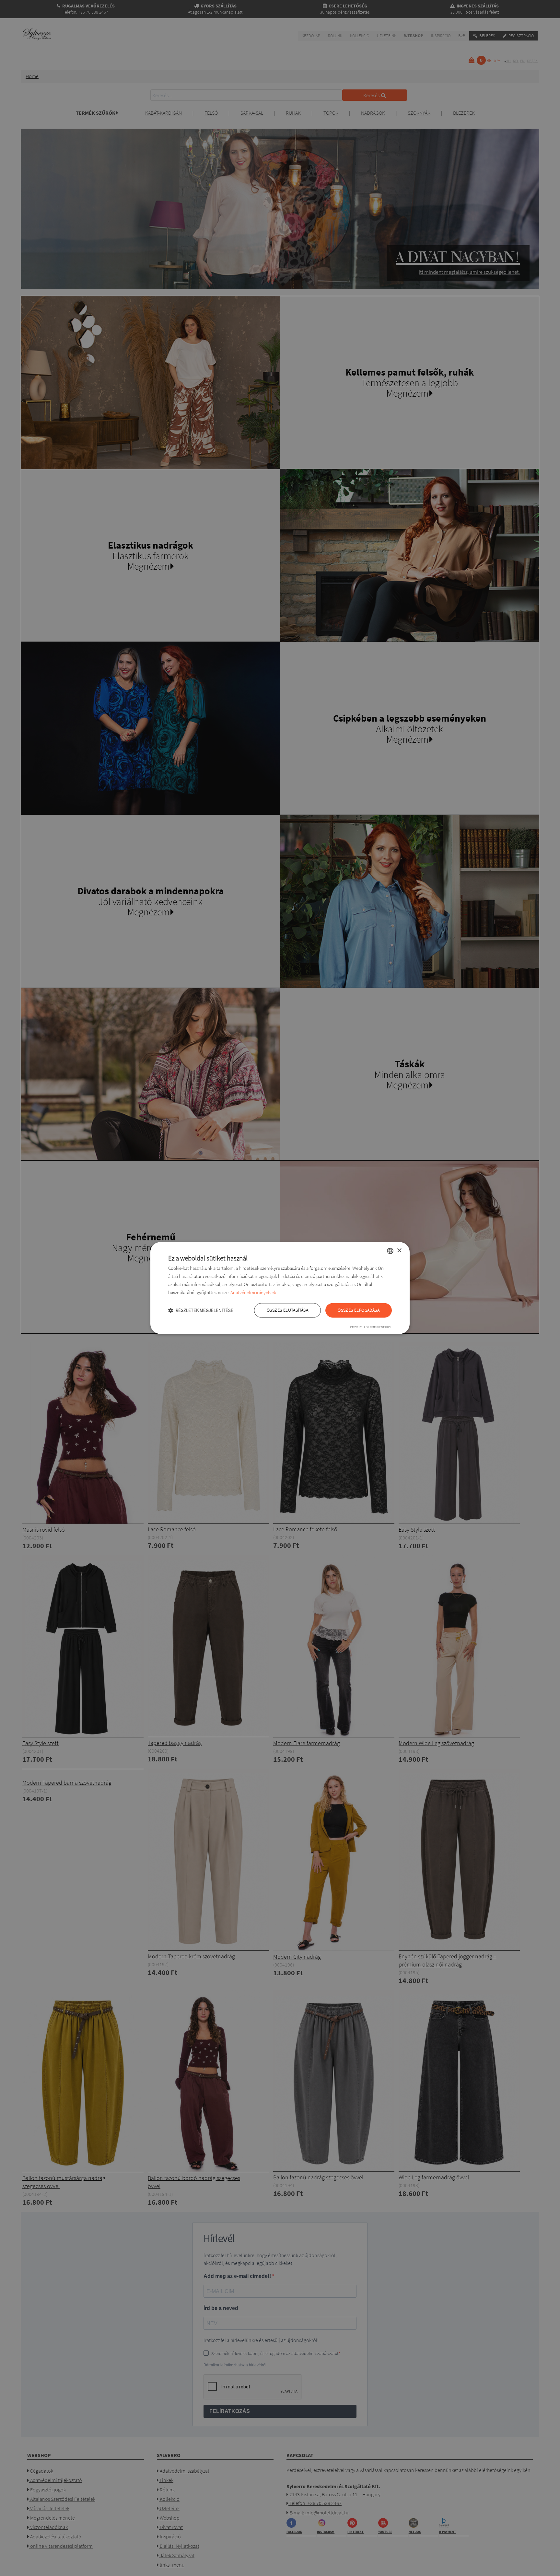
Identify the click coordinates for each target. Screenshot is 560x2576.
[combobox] (390, 1251)
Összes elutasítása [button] (287, 1310)
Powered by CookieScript (371, 1327)
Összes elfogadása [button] (359, 1310)
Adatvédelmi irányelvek (253, 1292)
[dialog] (280, 1288)
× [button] (399, 1251)
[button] (201, 1311)
